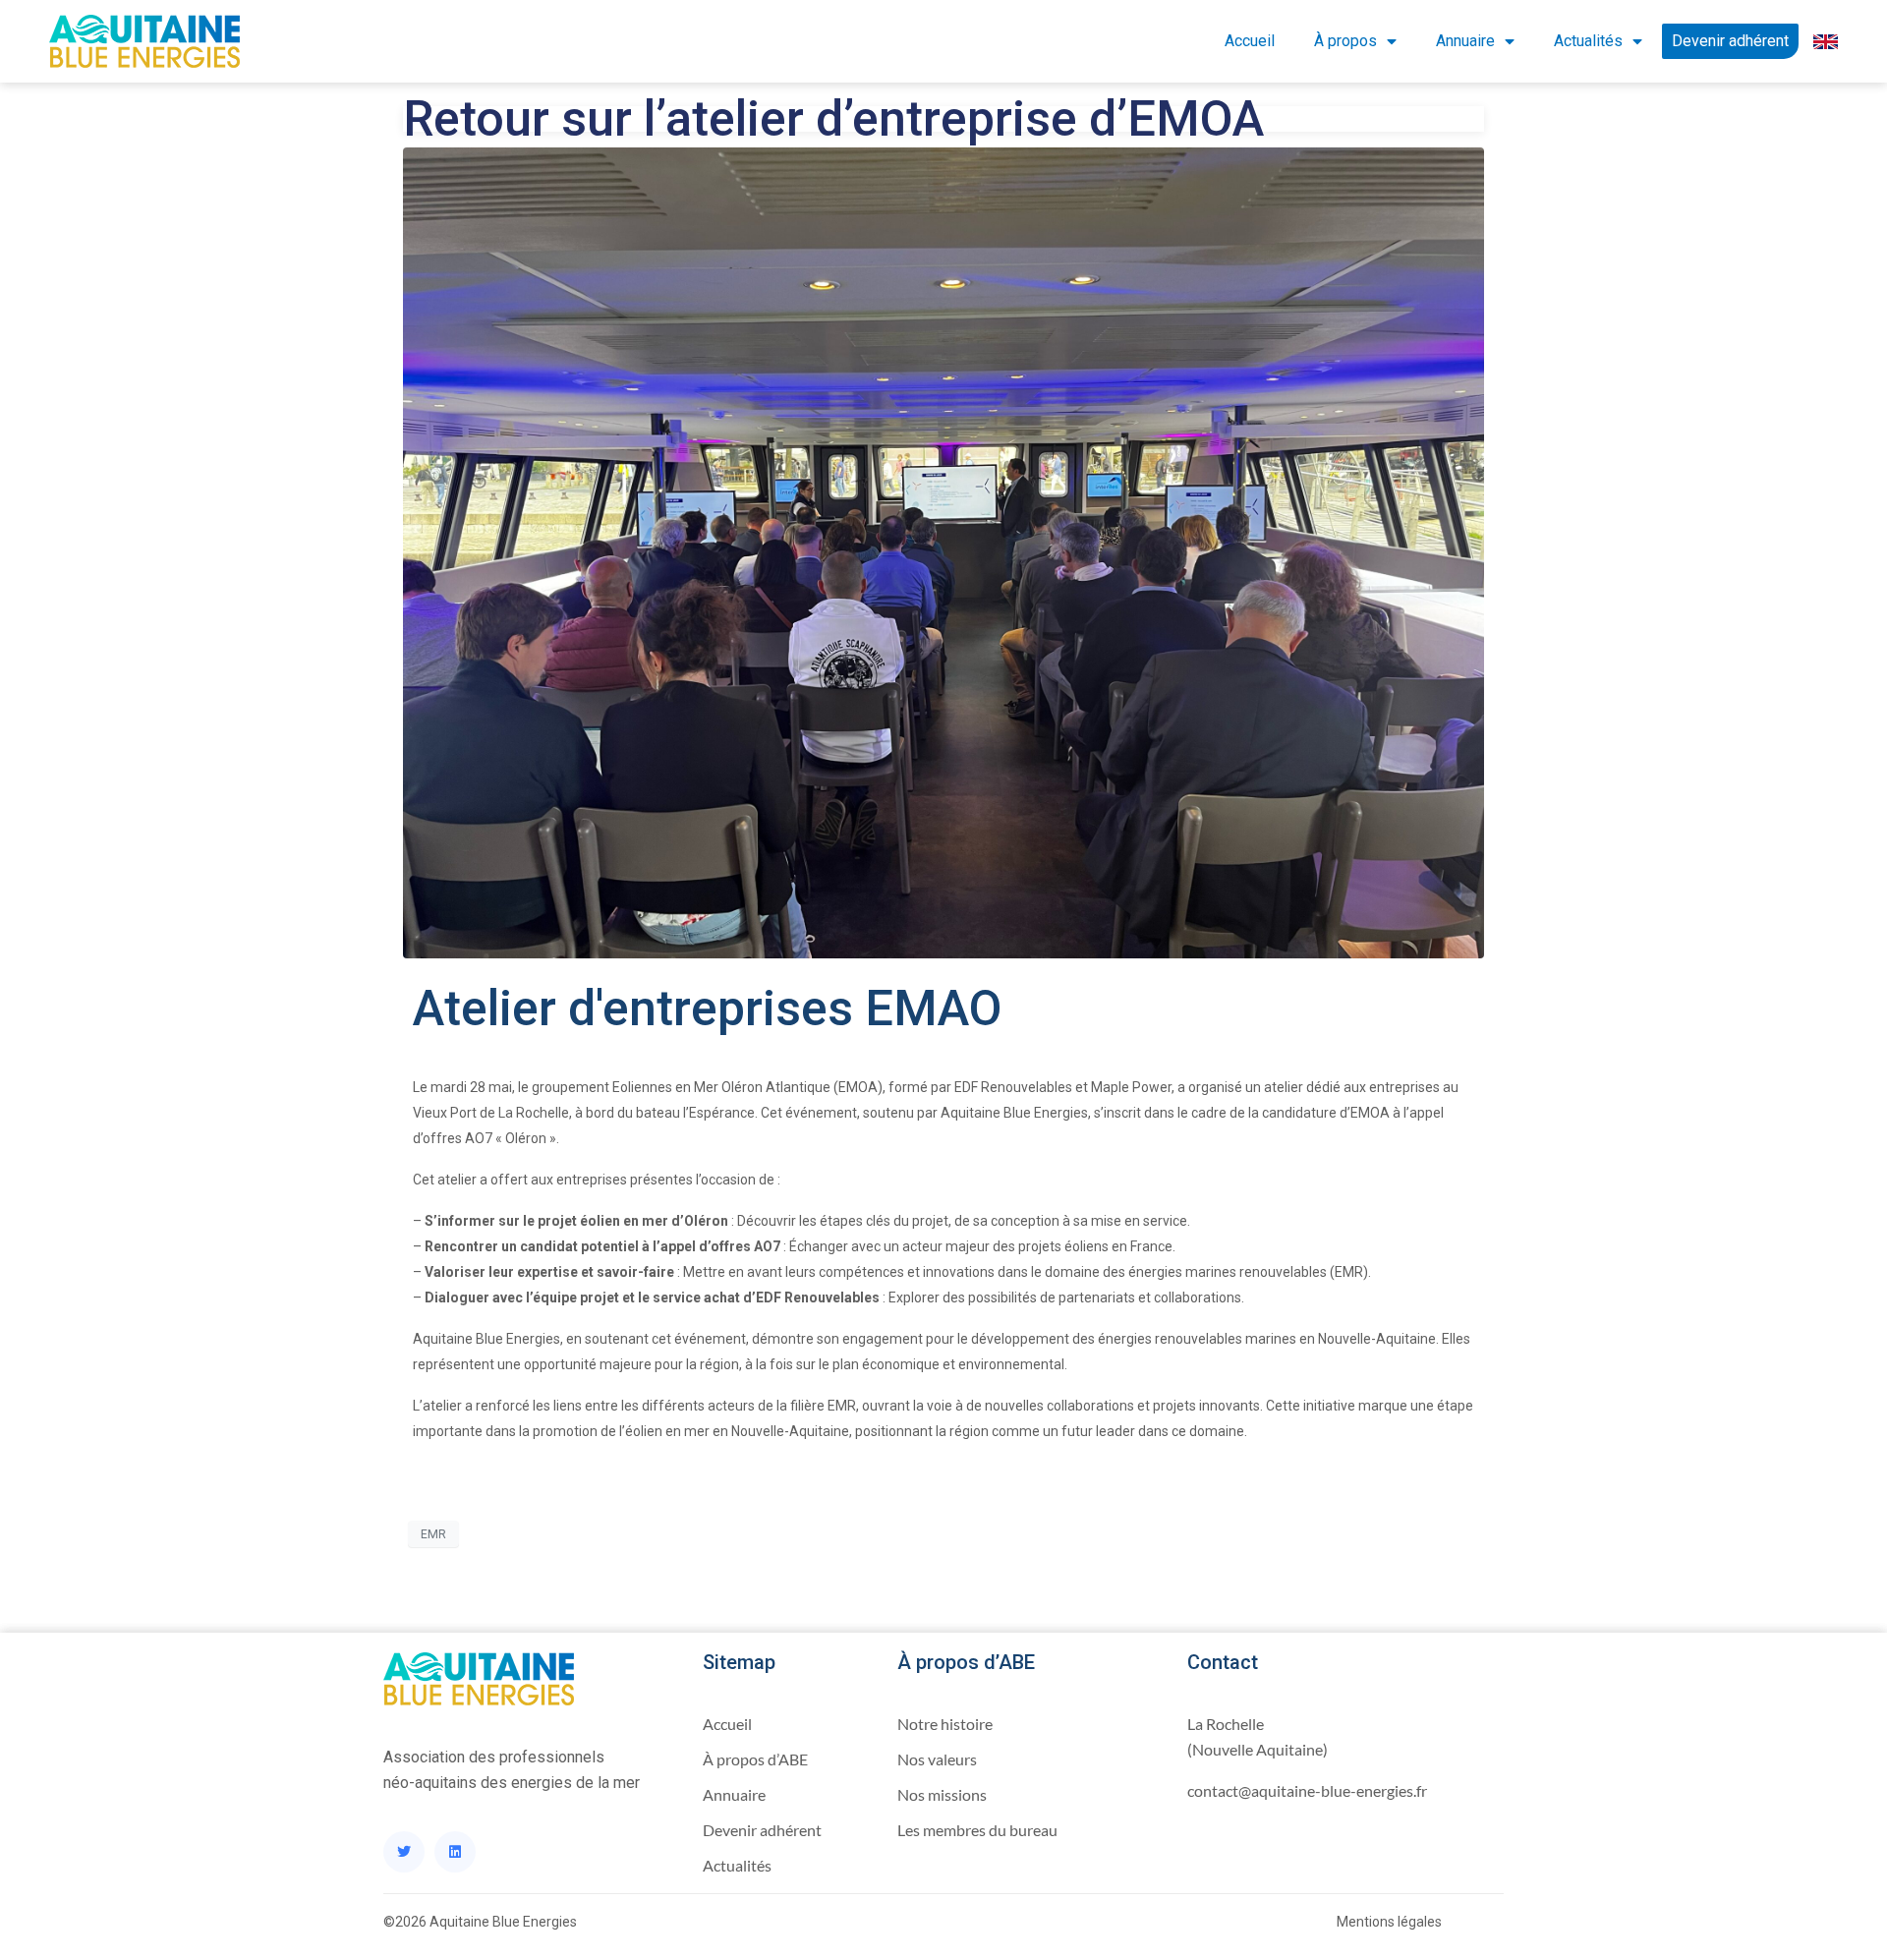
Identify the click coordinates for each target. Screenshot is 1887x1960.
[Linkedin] (455, 1852)
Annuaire (1465, 41)
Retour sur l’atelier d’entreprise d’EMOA (833, 119)
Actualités (1588, 41)
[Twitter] (404, 1852)
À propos (1345, 41)
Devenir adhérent (1730, 41)
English (1818, 41)
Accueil (1250, 41)
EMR (433, 1534)
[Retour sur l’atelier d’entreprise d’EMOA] (943, 551)
